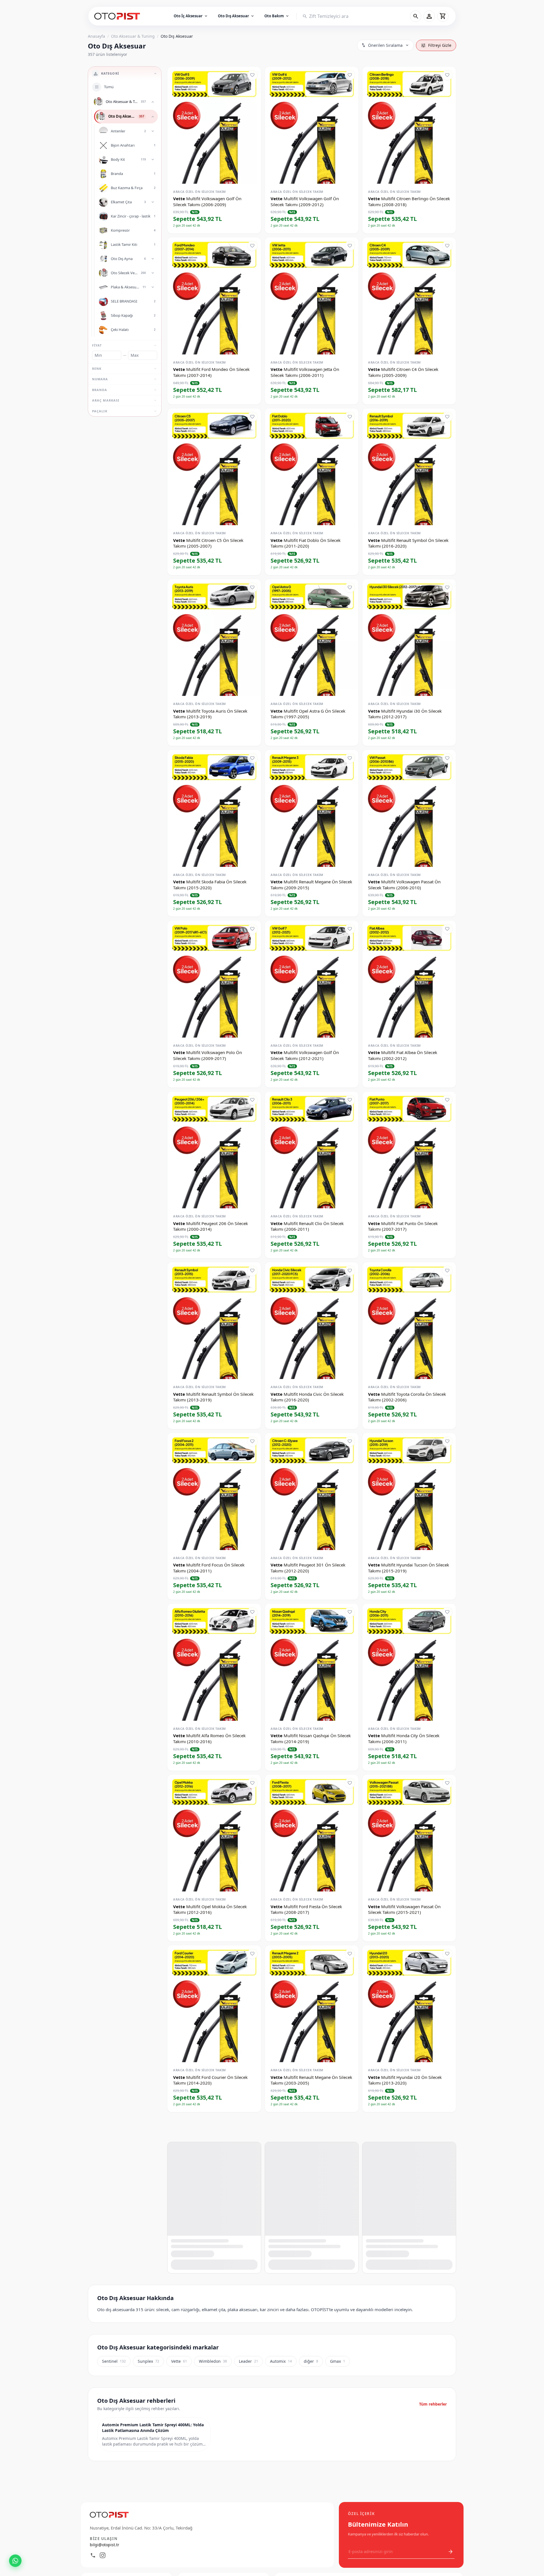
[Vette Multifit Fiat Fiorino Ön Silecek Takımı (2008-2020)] (214, 2345)
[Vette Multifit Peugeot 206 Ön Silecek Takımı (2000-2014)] (214, 1150)
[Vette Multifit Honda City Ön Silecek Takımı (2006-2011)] (409, 1662)
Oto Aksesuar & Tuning (133, 36)
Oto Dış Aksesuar (236, 16)
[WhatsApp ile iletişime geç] (15, 2561)
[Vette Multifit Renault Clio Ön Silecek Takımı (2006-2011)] (312, 1150)
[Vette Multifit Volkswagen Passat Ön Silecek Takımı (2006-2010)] (409, 808)
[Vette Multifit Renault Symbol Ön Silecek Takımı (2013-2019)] (214, 1321)
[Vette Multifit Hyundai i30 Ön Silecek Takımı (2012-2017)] (409, 638)
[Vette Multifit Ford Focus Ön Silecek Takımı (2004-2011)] (214, 1491)
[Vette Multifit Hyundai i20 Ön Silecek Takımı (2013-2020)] (409, 2004)
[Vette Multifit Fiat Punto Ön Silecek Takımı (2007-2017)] (409, 1150)
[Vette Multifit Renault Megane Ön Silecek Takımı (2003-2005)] (312, 2004)
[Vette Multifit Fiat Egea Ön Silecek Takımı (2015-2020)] (409, 2516)
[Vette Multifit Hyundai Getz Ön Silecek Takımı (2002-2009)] (312, 2345)
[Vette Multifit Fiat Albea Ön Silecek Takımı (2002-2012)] (409, 979)
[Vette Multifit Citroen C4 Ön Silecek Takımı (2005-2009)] (409, 296)
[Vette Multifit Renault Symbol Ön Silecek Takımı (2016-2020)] (409, 467)
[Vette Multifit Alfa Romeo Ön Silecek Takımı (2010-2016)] (214, 1662)
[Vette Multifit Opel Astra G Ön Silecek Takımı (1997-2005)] (312, 638)
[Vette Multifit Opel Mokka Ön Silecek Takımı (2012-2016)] (214, 1833)
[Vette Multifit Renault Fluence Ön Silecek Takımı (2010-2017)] (312, 2175)
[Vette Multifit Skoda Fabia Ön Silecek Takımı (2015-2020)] (214, 808)
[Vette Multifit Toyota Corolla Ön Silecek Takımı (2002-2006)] (409, 1321)
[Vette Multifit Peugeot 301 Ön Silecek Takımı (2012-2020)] (312, 1491)
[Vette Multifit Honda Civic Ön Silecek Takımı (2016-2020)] (312, 1321)
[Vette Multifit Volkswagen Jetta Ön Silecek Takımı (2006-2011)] (312, 296)
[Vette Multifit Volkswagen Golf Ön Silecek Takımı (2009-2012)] (312, 125)
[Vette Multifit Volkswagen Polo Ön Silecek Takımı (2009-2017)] (214, 979)
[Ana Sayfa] (118, 16)
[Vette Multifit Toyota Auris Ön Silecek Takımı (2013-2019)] (214, 638)
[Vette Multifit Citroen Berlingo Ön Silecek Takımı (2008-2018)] (409, 125)
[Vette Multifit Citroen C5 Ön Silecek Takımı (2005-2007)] (214, 467)
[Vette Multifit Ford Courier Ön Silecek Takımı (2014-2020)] (214, 2004)
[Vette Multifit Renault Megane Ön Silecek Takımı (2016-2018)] (409, 2175)
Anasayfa (96, 36)
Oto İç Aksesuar (191, 16)
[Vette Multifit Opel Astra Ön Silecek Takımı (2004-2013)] (214, 2516)
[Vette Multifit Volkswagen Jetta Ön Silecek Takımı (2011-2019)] (312, 2516)
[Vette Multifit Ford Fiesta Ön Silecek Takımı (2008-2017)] (312, 1833)
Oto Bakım (277, 16)
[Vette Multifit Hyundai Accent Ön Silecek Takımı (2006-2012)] (214, 2175)
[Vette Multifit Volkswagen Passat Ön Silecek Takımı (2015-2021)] (409, 1833)
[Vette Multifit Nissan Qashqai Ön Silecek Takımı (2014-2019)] (312, 1662)
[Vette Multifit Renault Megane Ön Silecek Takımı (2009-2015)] (312, 808)
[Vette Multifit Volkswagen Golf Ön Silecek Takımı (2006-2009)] (214, 125)
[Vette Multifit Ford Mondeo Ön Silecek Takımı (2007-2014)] (214, 296)
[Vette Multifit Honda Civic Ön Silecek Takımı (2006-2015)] (409, 2345)
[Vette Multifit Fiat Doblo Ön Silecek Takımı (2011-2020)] (312, 467)
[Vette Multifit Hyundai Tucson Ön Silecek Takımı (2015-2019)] (409, 1491)
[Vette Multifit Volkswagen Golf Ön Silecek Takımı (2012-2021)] (312, 979)
